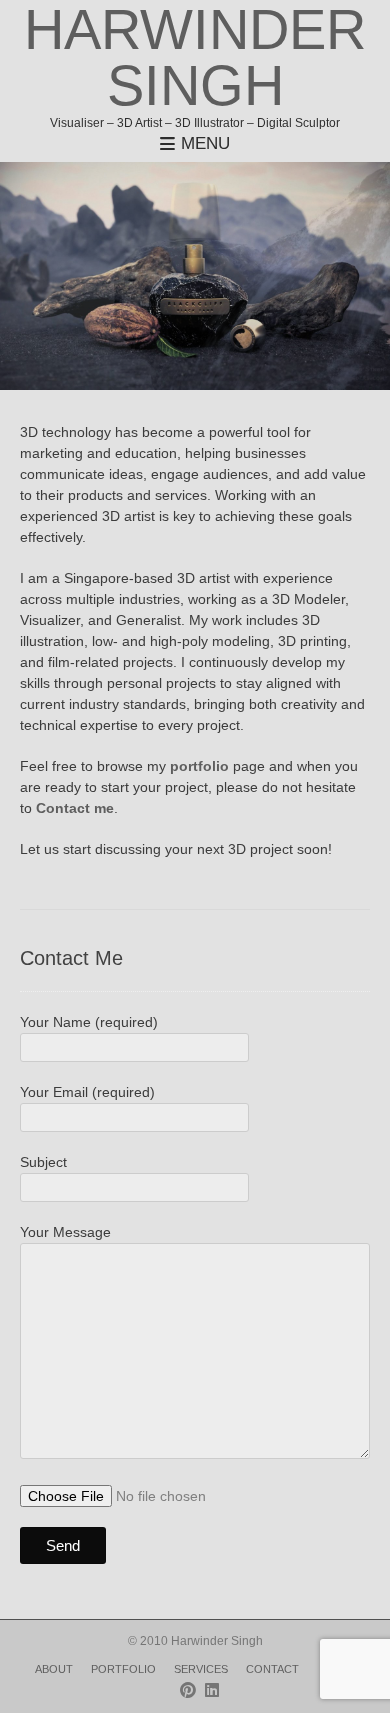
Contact (272, 1669)
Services (201, 1669)
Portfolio (123, 1669)
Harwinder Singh (195, 58)
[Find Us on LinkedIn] (212, 1691)
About (54, 1669)
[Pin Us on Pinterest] (188, 1691)
